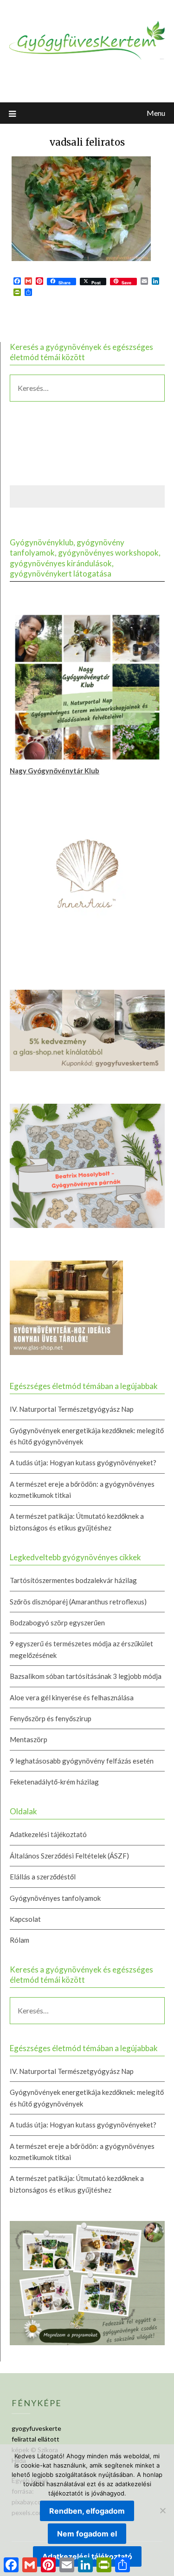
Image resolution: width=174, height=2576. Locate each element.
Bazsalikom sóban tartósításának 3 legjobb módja (86, 1676)
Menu (156, 113)
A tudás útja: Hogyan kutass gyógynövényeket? (83, 1462)
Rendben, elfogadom (87, 2511)
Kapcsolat (25, 1919)
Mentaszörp (29, 1739)
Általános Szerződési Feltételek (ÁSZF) (69, 1856)
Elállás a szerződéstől (43, 1877)
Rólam (19, 1940)
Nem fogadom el (87, 2534)
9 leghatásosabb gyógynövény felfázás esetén (82, 1761)
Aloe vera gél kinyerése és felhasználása (72, 1697)
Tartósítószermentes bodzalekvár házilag (73, 1580)
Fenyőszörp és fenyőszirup (51, 1718)
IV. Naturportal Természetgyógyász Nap (72, 1409)
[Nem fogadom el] (162, 2510)
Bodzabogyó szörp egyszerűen (57, 1623)
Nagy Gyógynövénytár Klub (55, 771)
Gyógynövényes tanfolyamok (55, 1898)
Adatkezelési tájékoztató (48, 1834)
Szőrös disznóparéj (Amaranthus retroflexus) (78, 1602)
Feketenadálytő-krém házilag (54, 1782)
